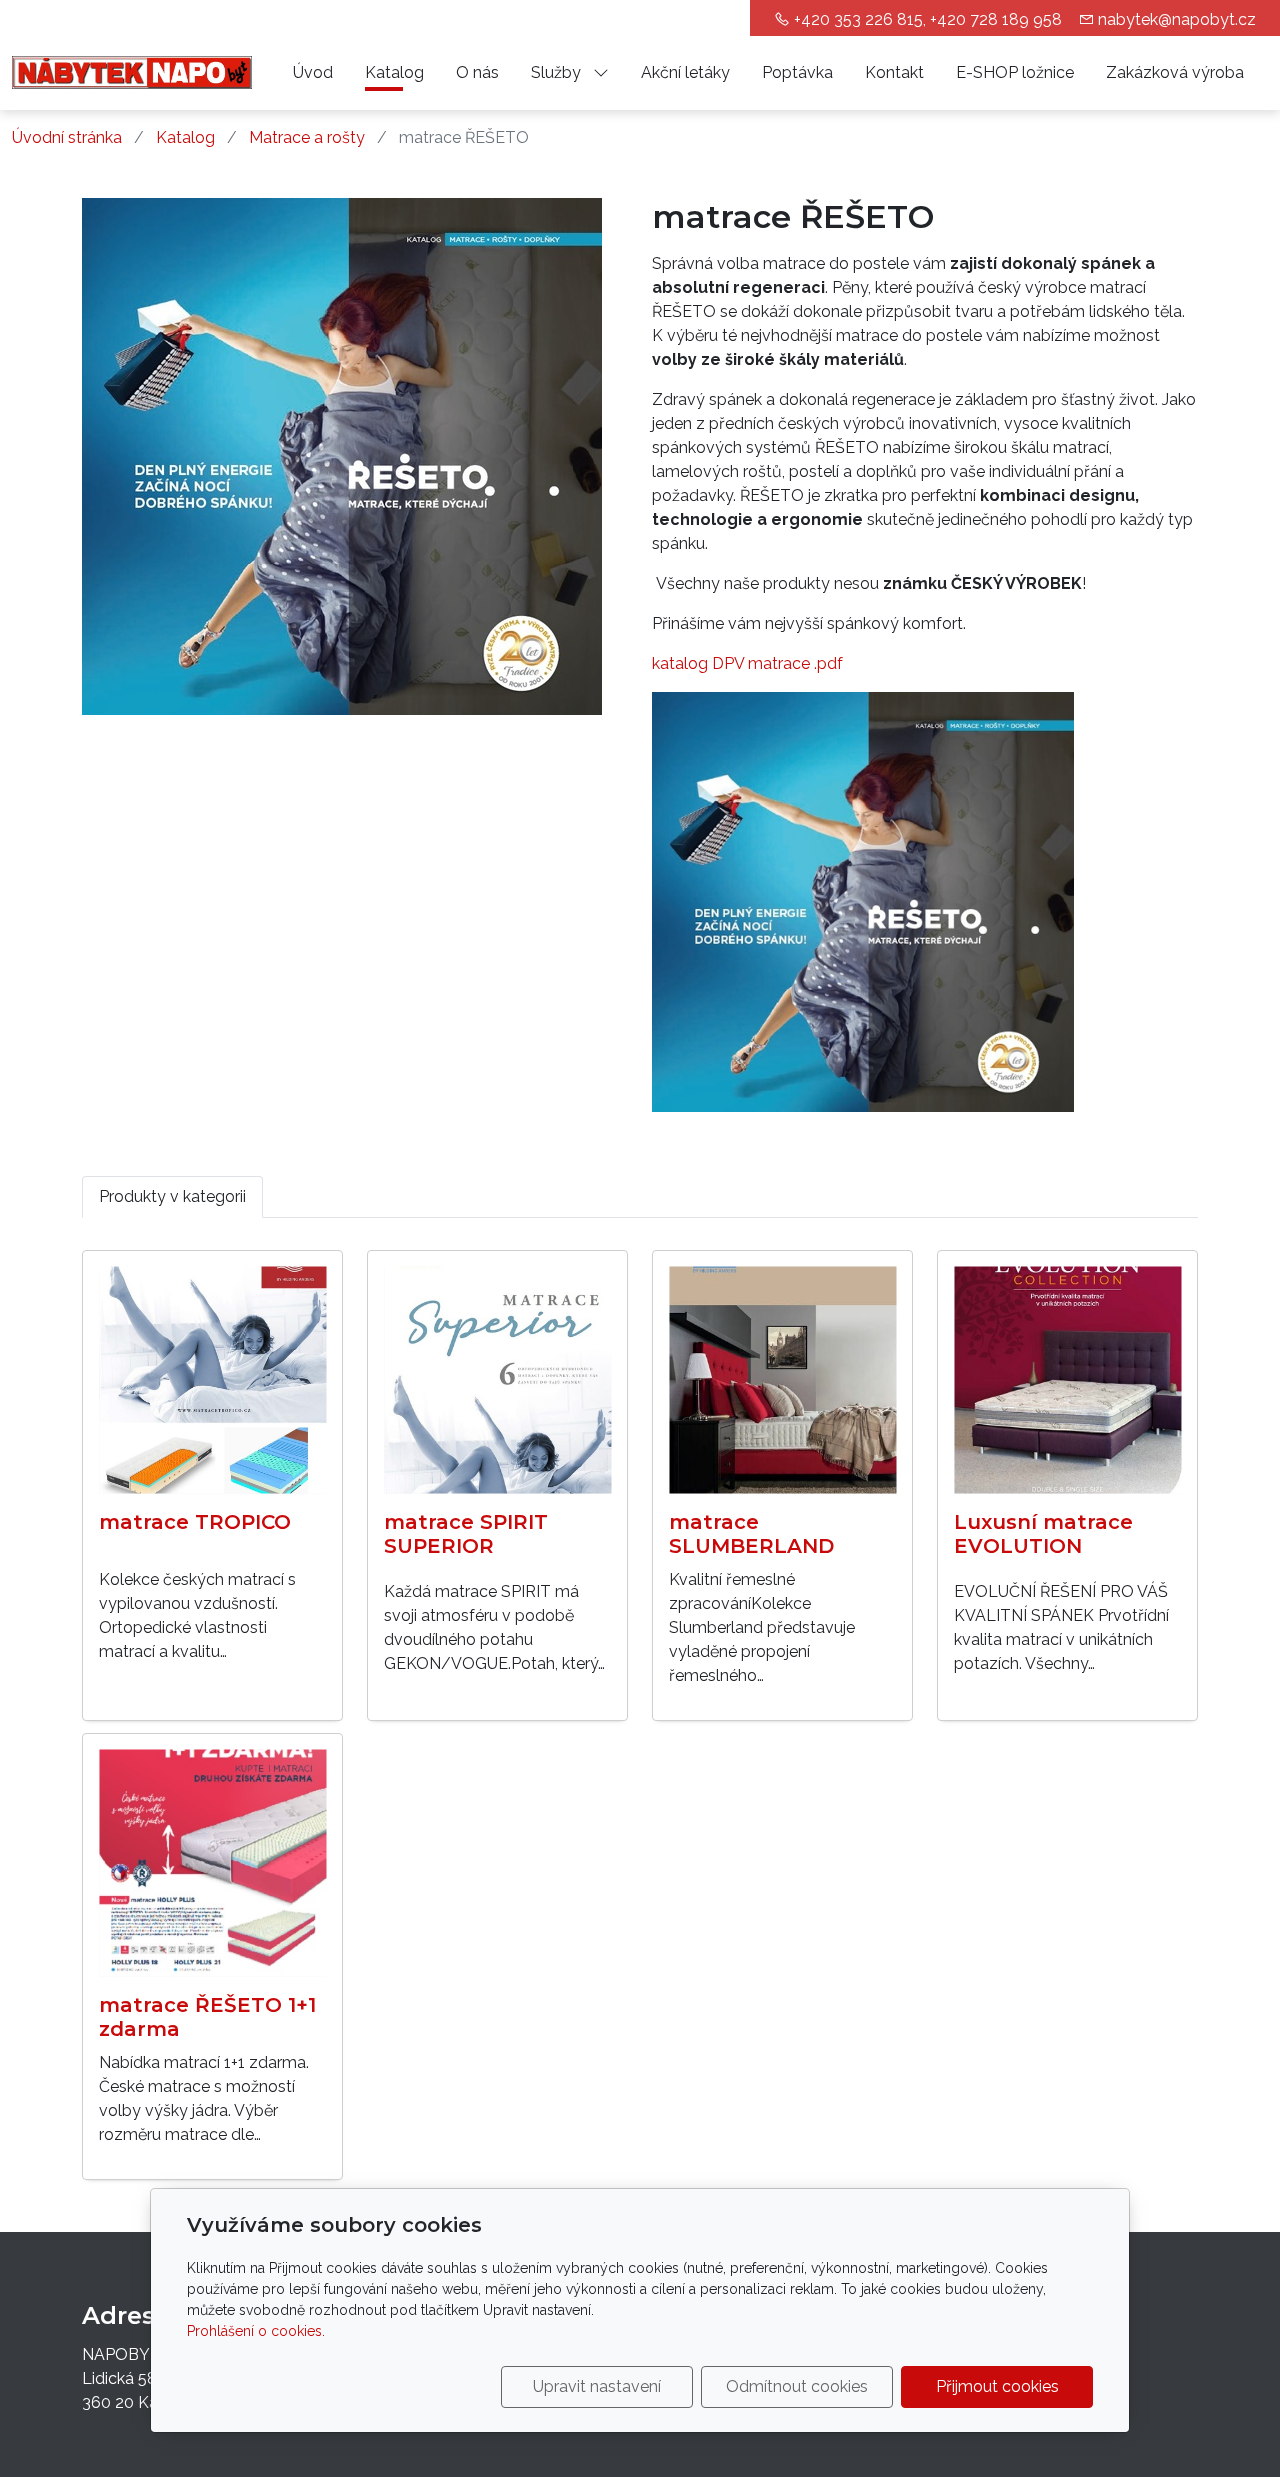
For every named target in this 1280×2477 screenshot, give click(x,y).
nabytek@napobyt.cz (1177, 19)
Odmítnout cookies (797, 2386)
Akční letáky (685, 72)
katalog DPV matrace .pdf (747, 663)
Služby (558, 72)
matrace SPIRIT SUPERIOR (466, 1534)
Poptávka (797, 72)
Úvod (313, 72)
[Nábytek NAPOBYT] (132, 71)
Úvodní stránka (67, 137)
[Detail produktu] (212, 1380)
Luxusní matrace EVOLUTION (1043, 1534)
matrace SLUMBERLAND (751, 1534)
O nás (477, 72)
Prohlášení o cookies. (256, 2331)
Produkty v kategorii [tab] (172, 1196)
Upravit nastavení (597, 2386)
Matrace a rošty (307, 137)
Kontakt (894, 72)
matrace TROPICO (195, 1522)
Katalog (394, 72)
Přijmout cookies (997, 2386)
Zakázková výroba (1175, 72)
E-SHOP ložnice (1015, 72)
